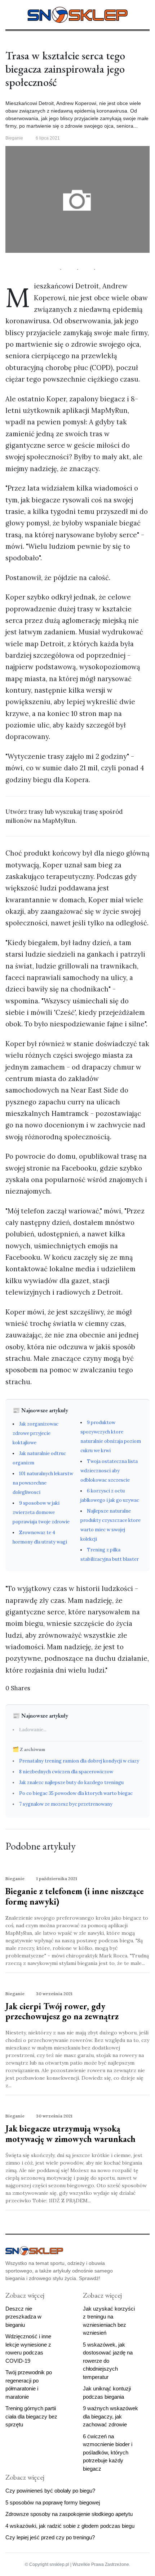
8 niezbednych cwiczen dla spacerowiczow (66, 1772)
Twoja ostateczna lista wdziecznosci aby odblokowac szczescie (109, 1471)
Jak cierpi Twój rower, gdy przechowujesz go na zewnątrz (62, 2011)
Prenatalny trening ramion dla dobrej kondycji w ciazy (79, 1761)
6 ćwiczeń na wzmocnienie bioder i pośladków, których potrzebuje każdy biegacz (108, 2452)
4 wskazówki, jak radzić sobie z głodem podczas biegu (70, 2526)
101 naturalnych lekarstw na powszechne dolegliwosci (43, 1483)
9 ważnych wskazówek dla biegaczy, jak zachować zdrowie (110, 2416)
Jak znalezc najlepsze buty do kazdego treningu (71, 1782)
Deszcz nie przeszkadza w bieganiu (23, 2317)
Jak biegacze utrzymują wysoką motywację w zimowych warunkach (70, 2134)
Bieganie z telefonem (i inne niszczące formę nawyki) (75, 1896)
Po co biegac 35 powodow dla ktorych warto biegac (76, 1793)
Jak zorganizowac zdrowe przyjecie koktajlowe (36, 1433)
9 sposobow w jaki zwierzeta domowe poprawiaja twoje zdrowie (41, 1512)
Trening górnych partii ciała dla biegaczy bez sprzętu (31, 2416)
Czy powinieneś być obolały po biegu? (50, 2491)
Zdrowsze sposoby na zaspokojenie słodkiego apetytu (69, 2514)
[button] (8, 14)
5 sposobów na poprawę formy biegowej (53, 2502)
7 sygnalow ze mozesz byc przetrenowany (66, 1804)
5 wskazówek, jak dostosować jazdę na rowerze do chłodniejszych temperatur (108, 2361)
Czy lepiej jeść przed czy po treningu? (50, 2537)
